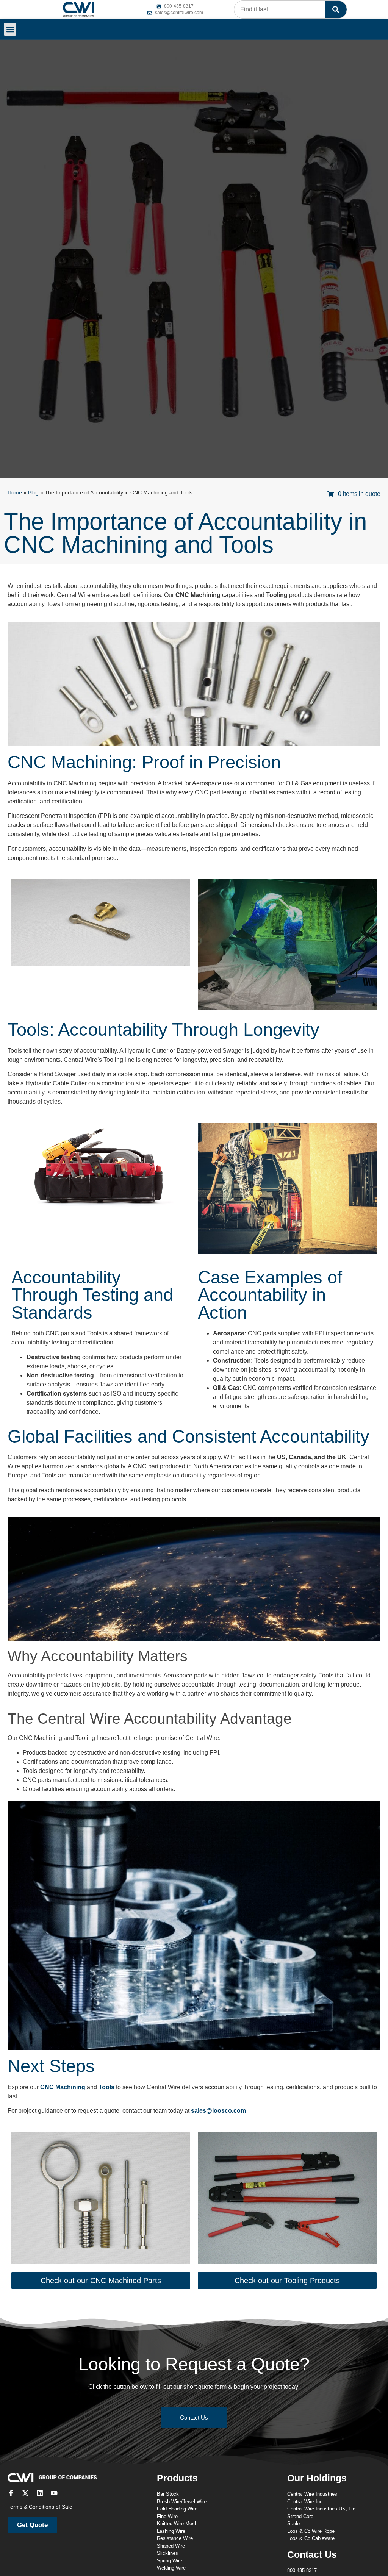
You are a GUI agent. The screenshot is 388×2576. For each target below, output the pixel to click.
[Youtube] (54, 2493)
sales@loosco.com (218, 2111)
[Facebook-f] (11, 2493)
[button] (10, 29)
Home (15, 493)
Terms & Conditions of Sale (40, 2507)
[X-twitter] (25, 2493)
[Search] (336, 9)
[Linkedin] (40, 2493)
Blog (33, 493)
